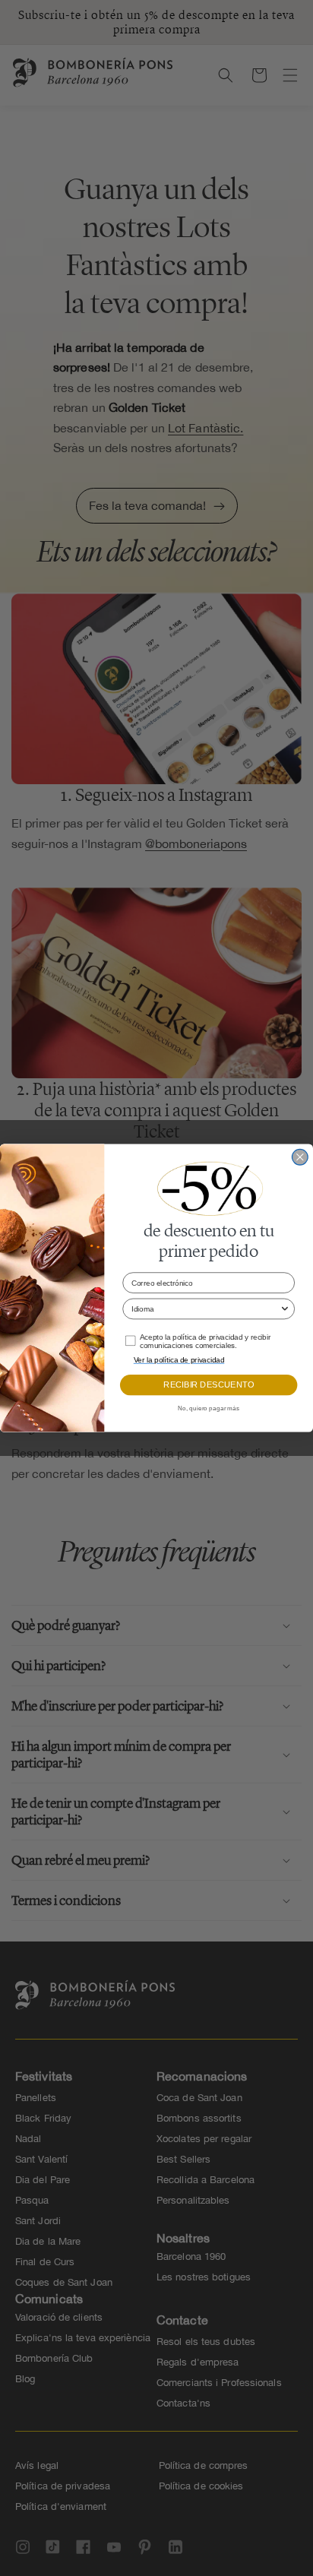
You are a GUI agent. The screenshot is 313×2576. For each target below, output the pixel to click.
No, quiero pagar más (209, 1409)
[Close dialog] (300, 1157)
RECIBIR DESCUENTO (209, 1385)
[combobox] (206, 1309)
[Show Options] (285, 1309)
